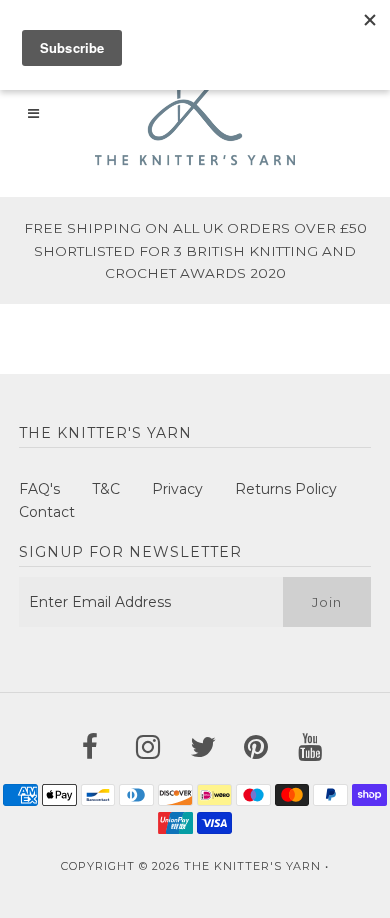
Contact (47, 512)
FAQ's (39, 489)
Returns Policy (286, 489)
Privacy (177, 489)
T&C (106, 489)
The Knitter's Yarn (252, 866)
